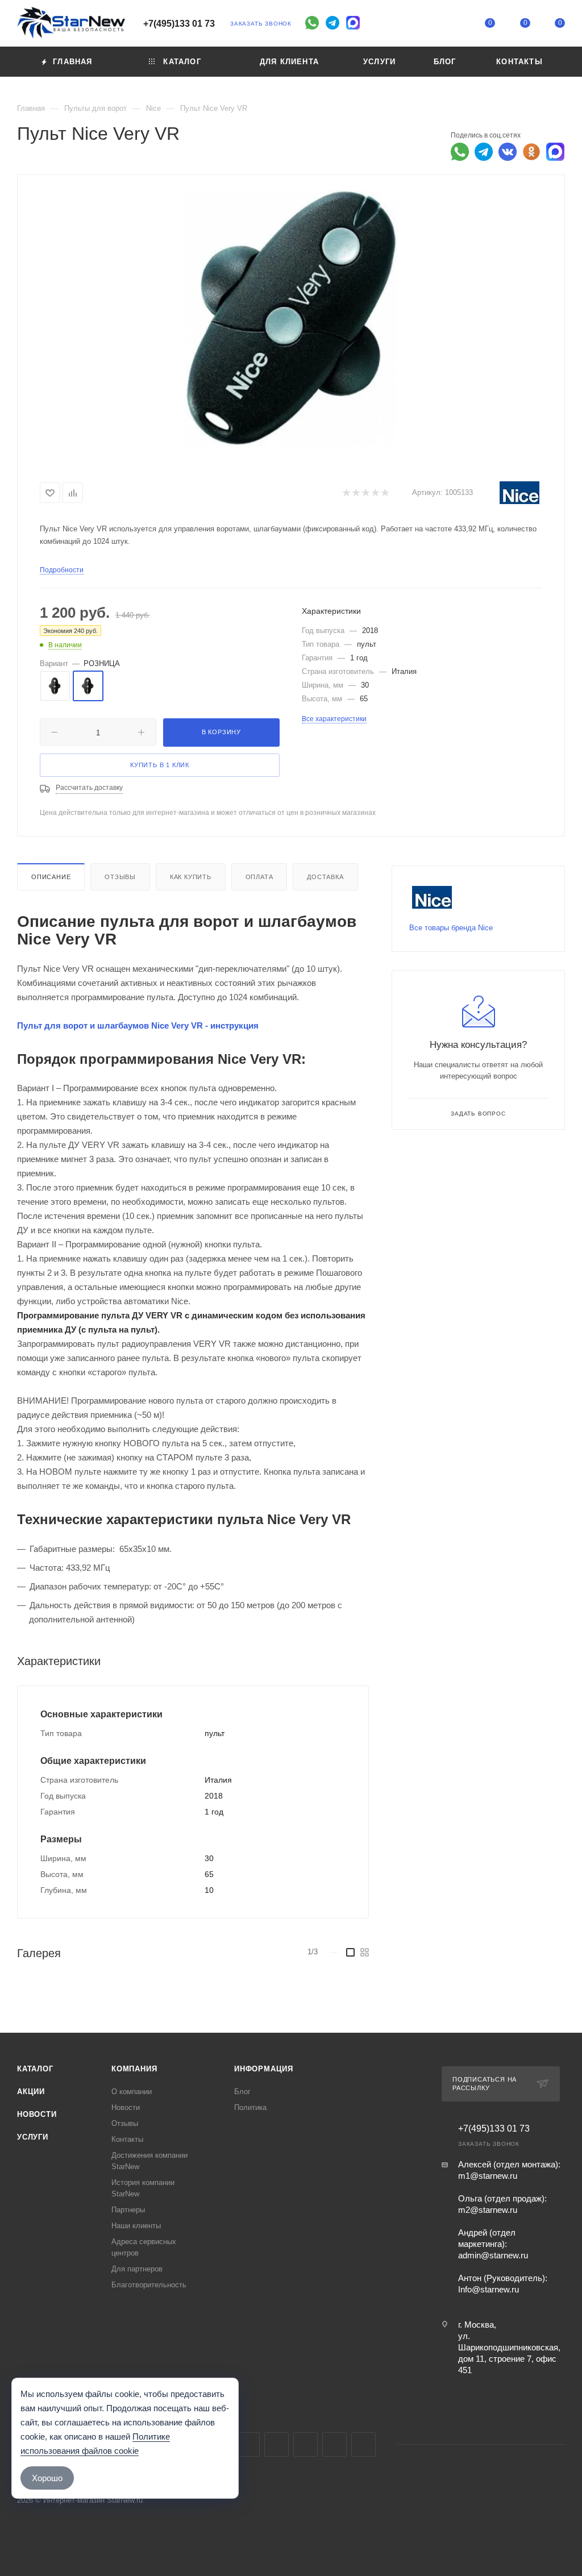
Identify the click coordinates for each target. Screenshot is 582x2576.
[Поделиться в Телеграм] (484, 152)
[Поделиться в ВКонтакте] (508, 152)
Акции (31, 2092)
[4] (375, 493)
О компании (132, 2092)
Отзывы (120, 877)
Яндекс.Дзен (363, 2444)
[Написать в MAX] (555, 152)
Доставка (325, 877)
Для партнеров (137, 2269)
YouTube (277, 2444)
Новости (37, 2114)
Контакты (127, 2139)
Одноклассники (305, 2444)
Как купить (191, 877)
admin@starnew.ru (493, 2255)
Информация (264, 2069)
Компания (134, 2069)
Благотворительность (149, 2285)
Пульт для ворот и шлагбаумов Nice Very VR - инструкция (138, 1025)
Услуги (33, 2137)
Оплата (259, 877)
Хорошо (47, 2478)
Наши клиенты (136, 2226)
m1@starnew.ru (488, 2176)
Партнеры (128, 2210)
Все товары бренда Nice (451, 928)
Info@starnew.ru (489, 2289)
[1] (346, 493)
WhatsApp (334, 2444)
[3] (365, 493)
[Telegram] (332, 23)
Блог (242, 2092)
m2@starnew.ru (488, 2210)
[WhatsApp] (312, 23)
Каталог (35, 2069)
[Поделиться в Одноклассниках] (531, 152)
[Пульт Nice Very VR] (291, 318)
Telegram (248, 2444)
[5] (384, 493)
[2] (356, 493)
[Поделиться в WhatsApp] (460, 152)
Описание (51, 877)
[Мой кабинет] (455, 25)
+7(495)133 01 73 (179, 24)
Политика (250, 2107)
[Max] (353, 23)
